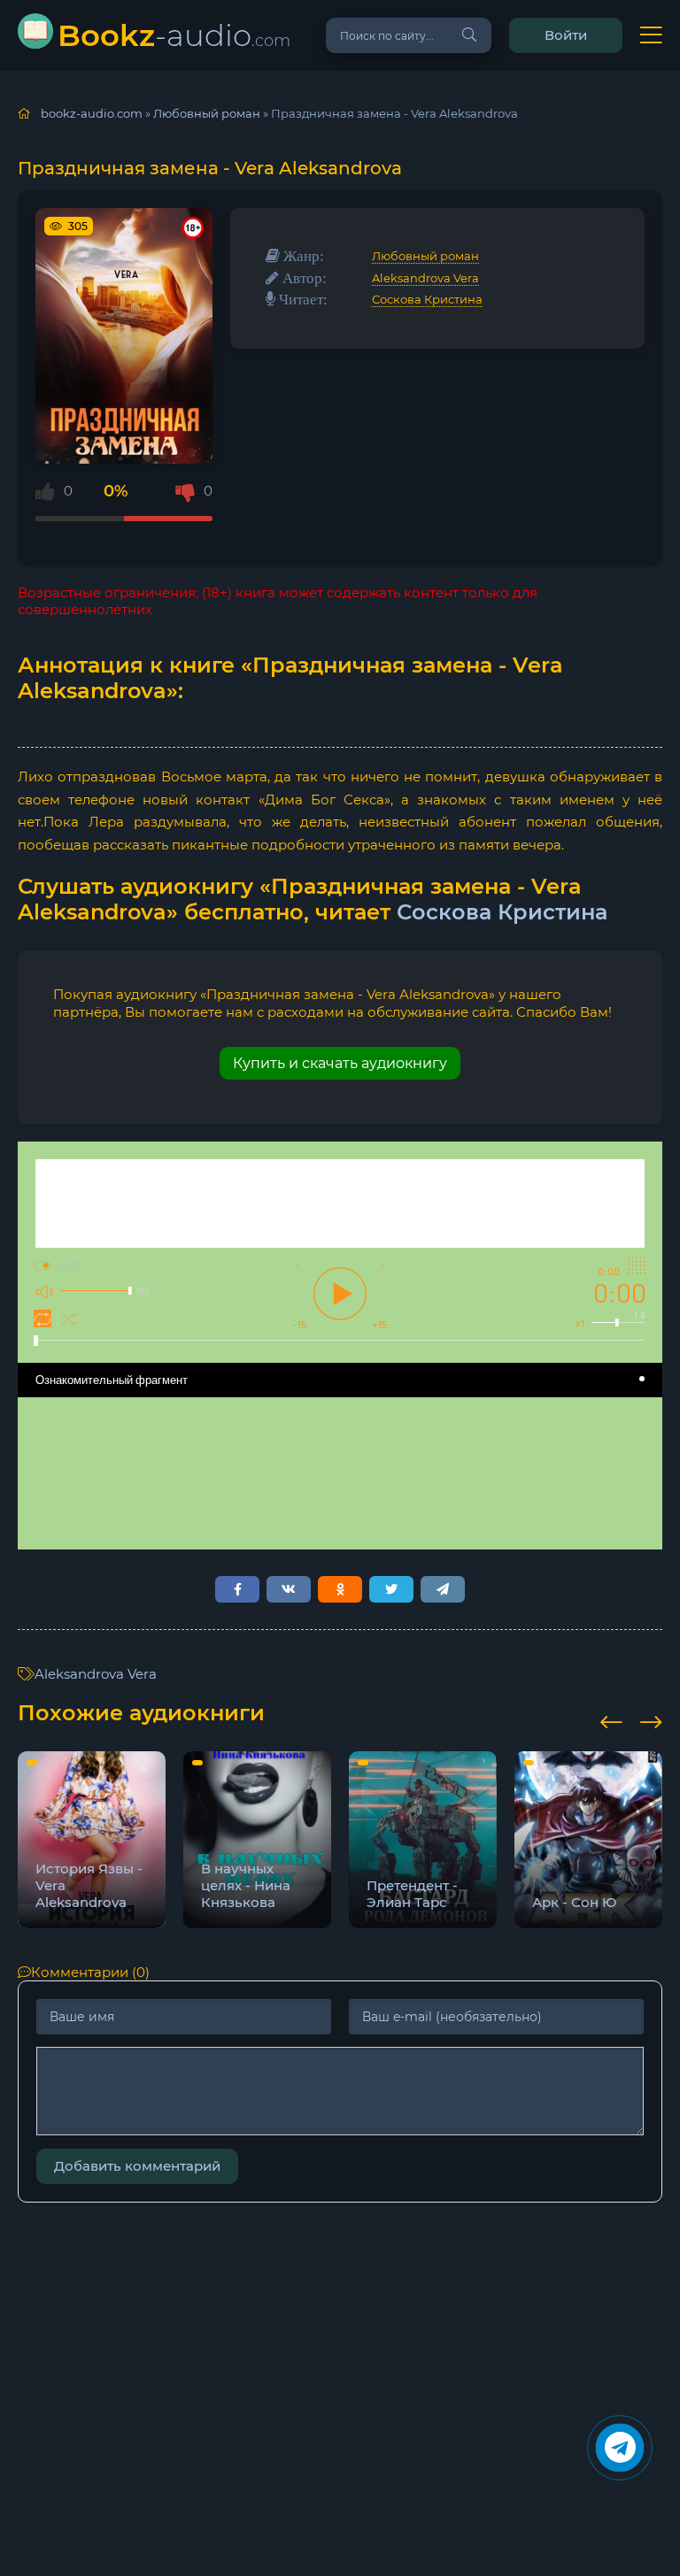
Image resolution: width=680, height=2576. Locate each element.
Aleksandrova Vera (425, 278)
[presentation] (611, 1719)
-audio (174, 35)
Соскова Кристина (427, 299)
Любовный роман (425, 256)
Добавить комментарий (137, 2166)
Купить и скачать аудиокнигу (340, 1063)
